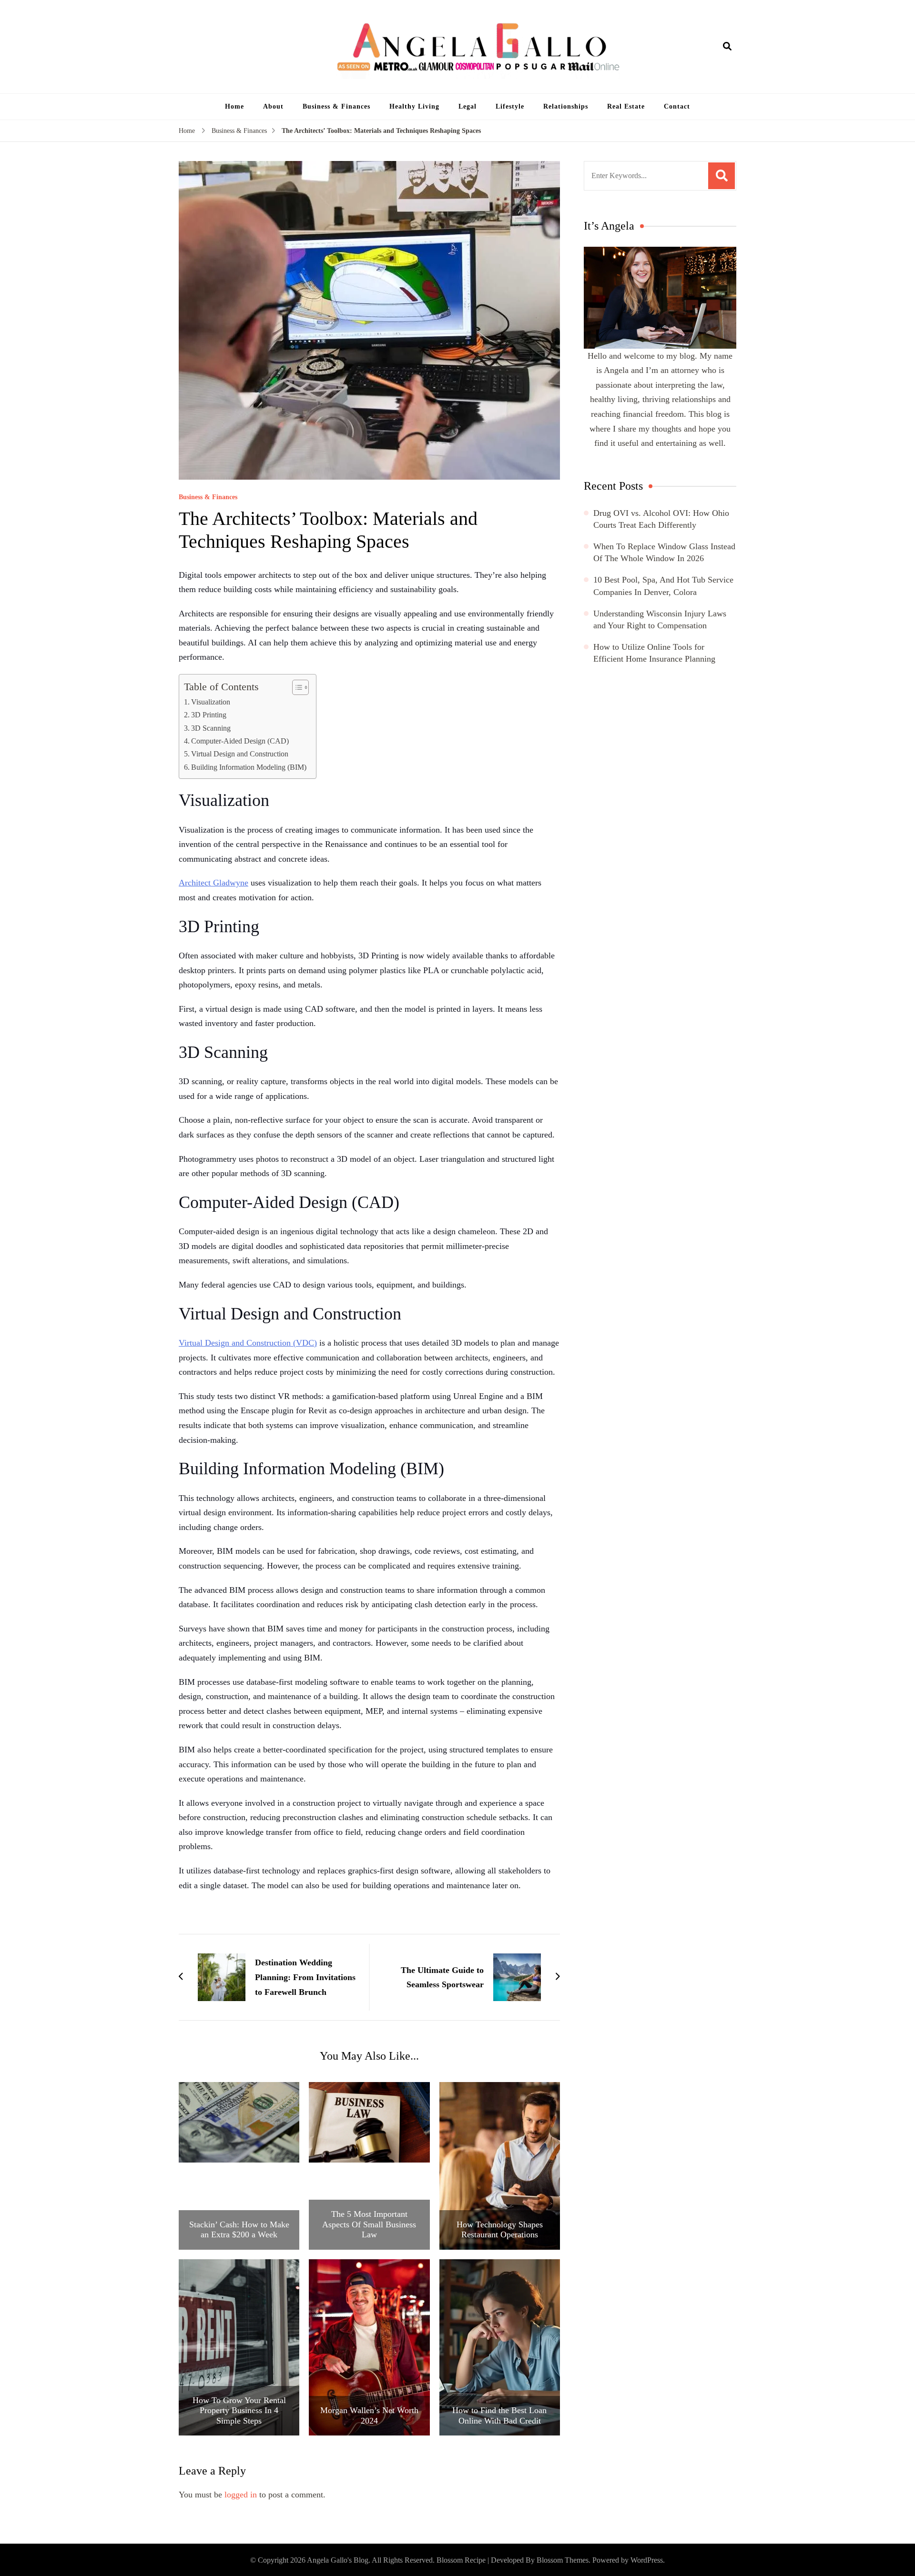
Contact (677, 106)
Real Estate (626, 106)
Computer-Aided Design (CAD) (240, 741)
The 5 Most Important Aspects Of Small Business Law (369, 2224)
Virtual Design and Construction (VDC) (248, 1343)
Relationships (566, 106)
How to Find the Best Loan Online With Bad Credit (499, 2415)
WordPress (647, 2560)
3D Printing (209, 715)
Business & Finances (336, 106)
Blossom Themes (563, 2560)
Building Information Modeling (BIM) (249, 767)
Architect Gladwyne (213, 883)
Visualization (211, 702)
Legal (468, 106)
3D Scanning (211, 728)
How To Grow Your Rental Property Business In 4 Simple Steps (239, 2410)
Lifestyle (510, 106)
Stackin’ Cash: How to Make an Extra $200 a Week (239, 2230)
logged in (241, 2495)
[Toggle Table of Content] (296, 687)
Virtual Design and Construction (240, 754)
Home (234, 106)
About (273, 106)
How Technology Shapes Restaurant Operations (500, 2230)
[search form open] (727, 47)
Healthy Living (414, 106)
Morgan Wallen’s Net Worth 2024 (369, 2415)
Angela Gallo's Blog (338, 2560)
